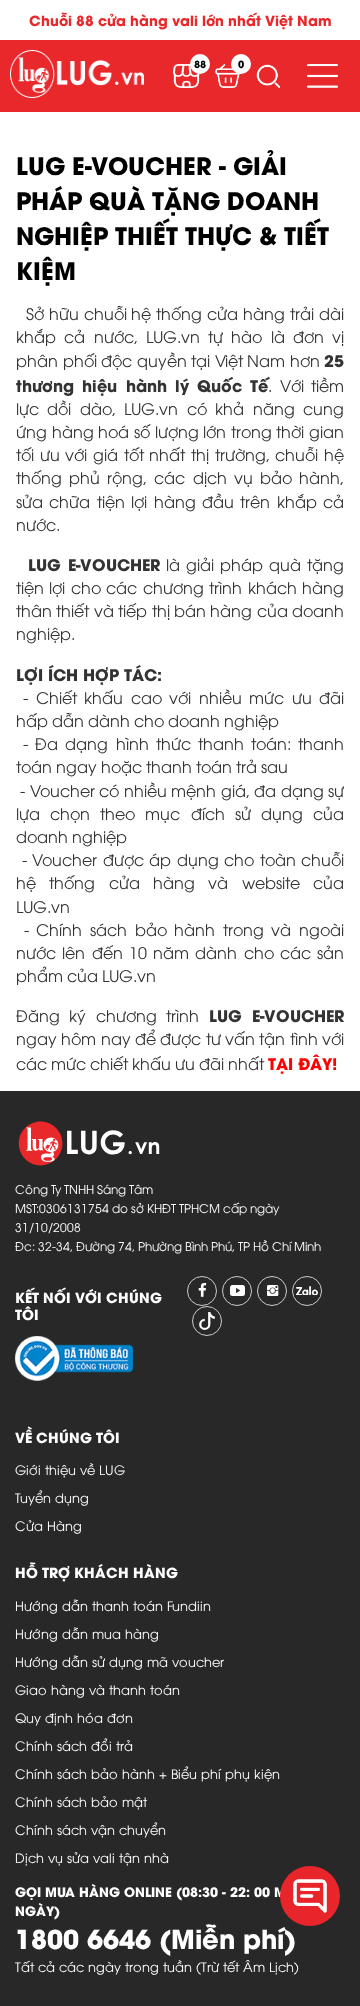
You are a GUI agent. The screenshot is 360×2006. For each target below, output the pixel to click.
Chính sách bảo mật (81, 1801)
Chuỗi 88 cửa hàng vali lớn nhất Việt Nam (180, 19)
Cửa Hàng (48, 1525)
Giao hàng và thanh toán (97, 1689)
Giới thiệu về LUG (70, 1469)
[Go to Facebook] (202, 1291)
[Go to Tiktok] (207, 1321)
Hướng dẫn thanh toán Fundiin (113, 1605)
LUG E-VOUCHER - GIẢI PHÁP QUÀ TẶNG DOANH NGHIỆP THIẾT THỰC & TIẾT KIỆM (172, 216)
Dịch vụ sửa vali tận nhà (92, 1857)
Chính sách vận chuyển (90, 1829)
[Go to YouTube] (237, 1291)
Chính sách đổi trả (74, 1745)
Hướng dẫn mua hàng (87, 1633)
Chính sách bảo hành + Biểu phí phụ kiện (147, 1773)
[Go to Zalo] (307, 1291)
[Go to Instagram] (272, 1291)
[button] (268, 76)
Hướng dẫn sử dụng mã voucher (119, 1661)
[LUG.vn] (77, 76)
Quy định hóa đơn (74, 1717)
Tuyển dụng (52, 1497)
